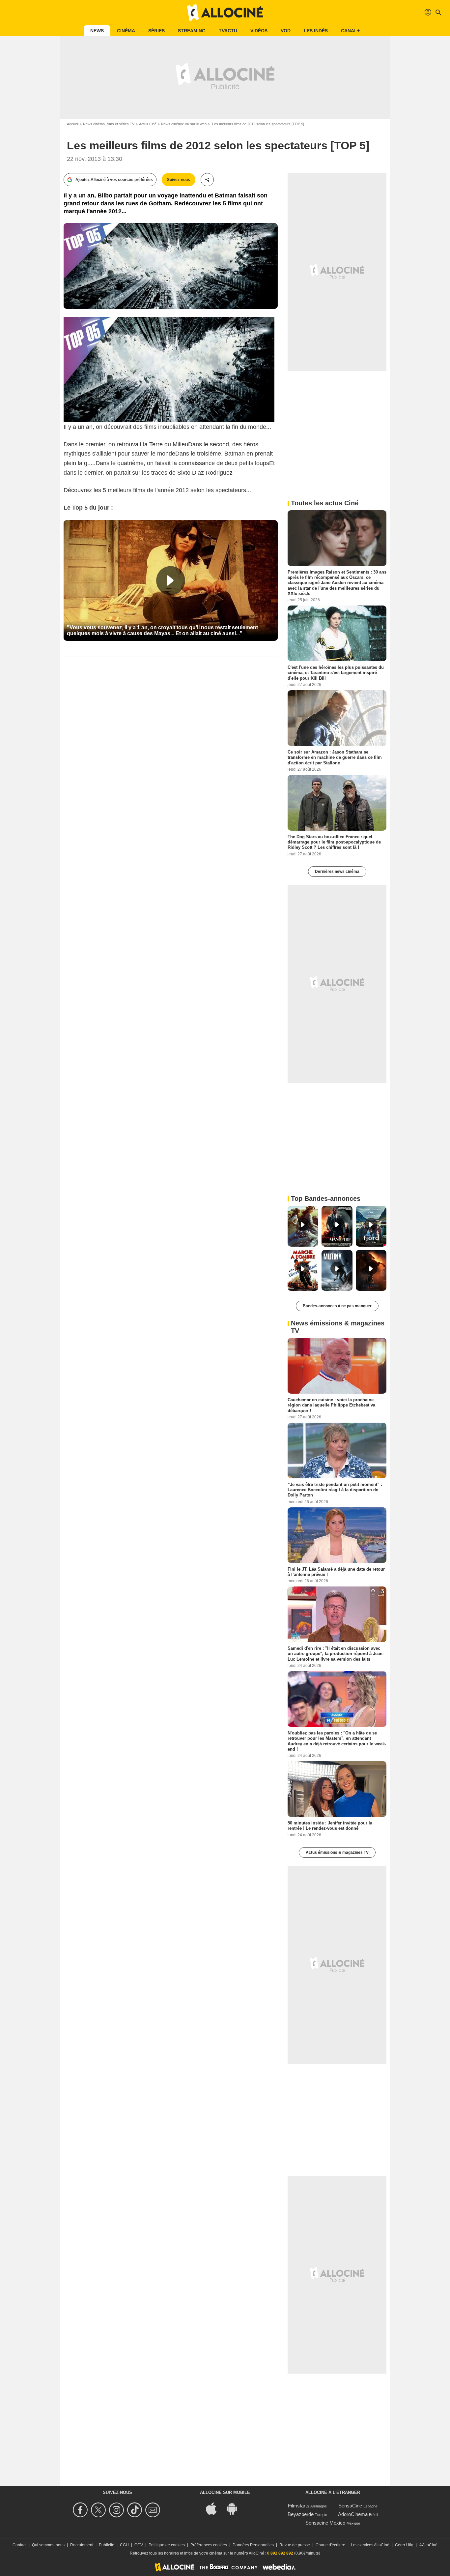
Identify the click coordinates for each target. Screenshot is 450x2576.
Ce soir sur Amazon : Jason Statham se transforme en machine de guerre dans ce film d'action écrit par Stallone (335, 757)
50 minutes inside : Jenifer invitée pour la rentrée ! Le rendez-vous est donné (330, 1826)
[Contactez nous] (154, 2510)
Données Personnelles (253, 2545)
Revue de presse (295, 2545)
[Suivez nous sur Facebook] (81, 2510)
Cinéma (126, 31)
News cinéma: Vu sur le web (184, 124)
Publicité (107, 2545)
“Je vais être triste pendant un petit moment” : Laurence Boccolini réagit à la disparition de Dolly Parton (335, 1490)
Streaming (192, 31)
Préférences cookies (209, 2545)
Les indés (316, 31)
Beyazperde (301, 2514)
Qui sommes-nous (48, 2545)
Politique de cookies (167, 2545)
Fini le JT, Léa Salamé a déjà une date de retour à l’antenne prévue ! (336, 1571)
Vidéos (259, 31)
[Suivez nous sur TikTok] (136, 2510)
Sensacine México (325, 2523)
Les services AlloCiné (370, 2545)
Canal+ (350, 31)
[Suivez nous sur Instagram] (117, 2510)
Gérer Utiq (404, 2545)
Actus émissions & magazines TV (337, 1852)
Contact (19, 2545)
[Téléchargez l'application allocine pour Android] (235, 2508)
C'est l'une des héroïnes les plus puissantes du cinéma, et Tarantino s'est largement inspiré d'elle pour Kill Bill (336, 673)
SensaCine (350, 2506)
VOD (286, 31)
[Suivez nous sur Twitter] (99, 2510)
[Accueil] (225, 13)
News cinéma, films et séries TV (109, 124)
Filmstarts (299, 2506)
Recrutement (82, 2545)
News (97, 31)
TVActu (228, 31)
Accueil (73, 124)
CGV (139, 2545)
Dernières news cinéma (337, 872)
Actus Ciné (148, 124)
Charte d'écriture (330, 2545)
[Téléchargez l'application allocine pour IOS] (215, 2508)
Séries (156, 31)
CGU (124, 2545)
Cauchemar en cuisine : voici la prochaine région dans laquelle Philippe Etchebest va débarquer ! (331, 1405)
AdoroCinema (353, 2514)
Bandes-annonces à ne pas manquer (337, 1306)
